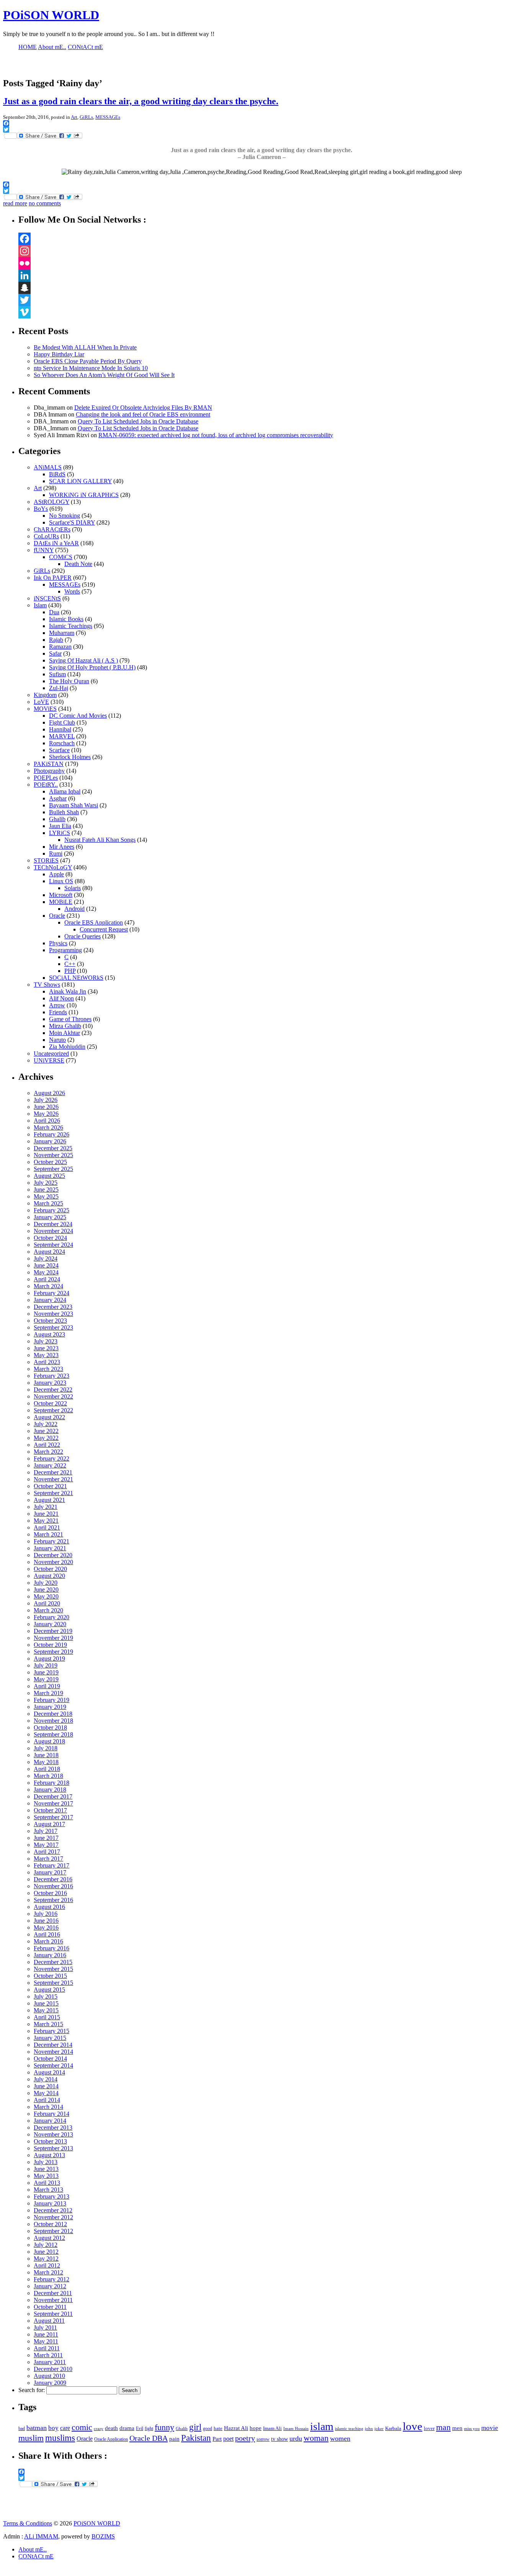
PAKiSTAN (49, 764)
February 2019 (51, 1700)
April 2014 (47, 2100)
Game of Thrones (70, 1019)
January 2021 (50, 1548)
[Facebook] (269, 239)
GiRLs (86, 117)
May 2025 (46, 1196)
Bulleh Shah (64, 812)
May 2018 (46, 1762)
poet (228, 2439)
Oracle (57, 916)
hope (256, 2428)
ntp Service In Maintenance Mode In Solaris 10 (91, 368)
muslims (60, 2438)
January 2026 (50, 1141)
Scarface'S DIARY (72, 522)
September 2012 (53, 2231)
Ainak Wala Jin (68, 991)
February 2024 (51, 1293)
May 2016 (46, 1927)
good (208, 2428)
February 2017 (51, 1865)
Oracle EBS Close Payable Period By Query (88, 361)
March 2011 (48, 2355)
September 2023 (53, 1327)
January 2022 (50, 1465)
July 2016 (46, 1914)
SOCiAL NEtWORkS (76, 978)
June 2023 (46, 1348)
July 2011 (45, 2328)
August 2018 (49, 1741)
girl (195, 2427)
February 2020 (51, 1617)
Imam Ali (272, 2428)
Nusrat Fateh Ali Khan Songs (100, 840)
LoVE (41, 702)
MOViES (45, 709)
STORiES (46, 860)
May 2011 (46, 2341)
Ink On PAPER (53, 578)
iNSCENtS (47, 598)
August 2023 (49, 1334)
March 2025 (48, 1203)
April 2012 (47, 2265)
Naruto (57, 1040)
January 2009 (50, 2383)
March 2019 (48, 1693)
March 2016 (48, 1941)
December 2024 (53, 1224)
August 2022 (49, 1417)
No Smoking (65, 516)
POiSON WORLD (51, 15)
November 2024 (53, 1231)
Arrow (57, 1005)
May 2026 (46, 1114)
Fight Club (62, 722)
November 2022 (53, 1396)
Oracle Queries (83, 936)
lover (429, 2428)
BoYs (41, 509)
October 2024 (50, 1238)
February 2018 (51, 1783)
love (413, 2426)
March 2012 (48, 2272)
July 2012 (46, 2245)
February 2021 (51, 1541)
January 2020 (50, 1624)
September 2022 (53, 1410)
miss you (472, 2428)
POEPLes (46, 778)
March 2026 (48, 1127)
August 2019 (49, 1659)
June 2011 (46, 2334)
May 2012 (46, 2259)
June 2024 (46, 1265)
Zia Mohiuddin (67, 1047)
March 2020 (48, 1610)
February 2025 (51, 1210)
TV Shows (47, 985)
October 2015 (50, 1976)
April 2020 (47, 1603)
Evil (140, 2428)
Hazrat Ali (236, 2428)
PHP (70, 971)
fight (149, 2428)
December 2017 (53, 1796)
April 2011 (47, 2348)
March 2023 (48, 1369)
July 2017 (46, 1831)
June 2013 (46, 2169)
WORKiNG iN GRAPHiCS (84, 495)
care (65, 2428)
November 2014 (53, 2052)
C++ (70, 964)
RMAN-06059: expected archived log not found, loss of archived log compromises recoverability (216, 435)
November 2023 (53, 1314)
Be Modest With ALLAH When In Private (85, 347)
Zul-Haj (59, 688)
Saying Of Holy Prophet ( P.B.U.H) (92, 667)
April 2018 (47, 1769)
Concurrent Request (104, 929)
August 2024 (49, 1252)
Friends (58, 1012)
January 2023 (50, 1383)
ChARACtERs (52, 529)
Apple (56, 874)
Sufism (57, 674)
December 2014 (53, 2045)
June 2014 (46, 2086)
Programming (65, 950)
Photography (49, 771)
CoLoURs (46, 536)
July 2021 (46, 1507)
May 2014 (46, 2093)
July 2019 (46, 1665)
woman (316, 2438)
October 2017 (50, 1810)
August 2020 (49, 1576)
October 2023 (50, 1321)
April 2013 (47, 2183)
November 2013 (53, 2134)
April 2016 (47, 1934)
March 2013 (48, 2190)
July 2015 (46, 1996)
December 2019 (53, 1631)
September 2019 (53, 1652)
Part (217, 2439)
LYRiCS (60, 833)
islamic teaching (349, 2428)
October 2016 (50, 1893)
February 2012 (51, 2279)
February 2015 (51, 2031)
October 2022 (50, 1403)
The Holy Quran (69, 681)
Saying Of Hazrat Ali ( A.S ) (83, 660)
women (340, 2438)
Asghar (58, 798)
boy (53, 2428)
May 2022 (46, 1438)
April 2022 (47, 1445)
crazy (99, 2429)
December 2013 (53, 2128)
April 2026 (47, 1121)
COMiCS (61, 557)
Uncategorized (51, 1054)
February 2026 (51, 1134)
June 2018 (46, 1755)
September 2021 (53, 1493)
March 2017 (48, 1859)
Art (74, 117)
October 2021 (50, 1486)
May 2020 (46, 1596)
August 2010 (49, 2376)
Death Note (78, 564)
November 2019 (53, 1638)
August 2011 (49, 2321)
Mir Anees (62, 847)
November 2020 (53, 1562)
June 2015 (46, 2003)
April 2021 (47, 1527)
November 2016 (53, 1886)
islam (322, 2426)
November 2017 (53, 1803)
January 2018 (50, 1790)
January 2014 (50, 2121)
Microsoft (61, 895)
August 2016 (49, 1907)
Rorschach (62, 743)
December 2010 (53, 2369)
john (369, 2428)
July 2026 (46, 1100)
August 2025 (49, 1176)
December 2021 (53, 1472)
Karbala (393, 2428)
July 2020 (46, 1583)
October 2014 (50, 2059)
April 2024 (47, 1279)
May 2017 (46, 1845)
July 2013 (46, 2162)
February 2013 (51, 2196)
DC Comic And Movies (78, 716)
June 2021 (46, 1514)
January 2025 (50, 1217)
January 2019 (50, 1707)
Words (72, 591)
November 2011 (53, 2300)
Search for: (32, 2390)
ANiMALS (48, 467)
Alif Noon (61, 998)
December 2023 (53, 1307)
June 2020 (46, 1590)
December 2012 (53, 2210)
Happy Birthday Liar (59, 354)
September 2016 (53, 1900)
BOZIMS (103, 2536)
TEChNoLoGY (53, 867)
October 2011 (50, 2307)
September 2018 (53, 1734)
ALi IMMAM (41, 2536)
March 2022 (48, 1452)
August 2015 (49, 1990)
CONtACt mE (36, 2556)
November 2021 (53, 1479)
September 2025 (53, 1169)
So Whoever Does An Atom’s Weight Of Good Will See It (104, 375)
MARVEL (62, 736)
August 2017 (49, 1824)
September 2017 (53, 1817)
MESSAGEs (108, 117)
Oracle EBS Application (94, 922)
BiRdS (57, 474)
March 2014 (48, 2107)
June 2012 (46, 2252)
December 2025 (53, 1148)
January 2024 (50, 1300)
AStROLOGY (51, 502)
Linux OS (61, 881)
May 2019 (46, 1679)
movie (490, 2428)
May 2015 (46, 2010)
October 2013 (50, 2141)
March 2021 (48, 1534)
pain (174, 2439)
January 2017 (50, 1872)
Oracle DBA (149, 2438)
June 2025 (46, 1190)
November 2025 (53, 1155)
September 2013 (53, 2148)
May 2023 (46, 1355)
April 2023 (47, 1362)
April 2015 (47, 2017)
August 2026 (49, 1093)
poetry (245, 2438)
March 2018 (48, 1776)
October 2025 (50, 1162)
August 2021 (49, 1500)
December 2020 (53, 1555)
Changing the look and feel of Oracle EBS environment (143, 414)
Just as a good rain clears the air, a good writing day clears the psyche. (141, 101)
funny (164, 2427)
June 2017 (46, 1838)
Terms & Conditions (28, 2523)
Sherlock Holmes (70, 757)
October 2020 (50, 1569)
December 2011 (53, 2293)
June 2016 (46, 1921)
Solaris (73, 888)
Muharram (62, 633)
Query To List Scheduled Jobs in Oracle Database (138, 421)
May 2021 (46, 1521)
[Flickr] (269, 263)
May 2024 (46, 1272)
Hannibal (60, 729)
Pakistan (196, 2438)
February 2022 (51, 1459)
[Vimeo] (269, 312)
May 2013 (46, 2176)
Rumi (56, 853)
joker (379, 2428)
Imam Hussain (296, 2429)
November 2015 (53, 1969)
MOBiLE (61, 902)
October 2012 (50, 2224)
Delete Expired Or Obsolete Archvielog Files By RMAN (143, 407)
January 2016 (50, 1955)
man (443, 2427)
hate (218, 2428)
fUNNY (44, 550)
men (457, 2428)
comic (82, 2427)
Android (74, 909)
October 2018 (50, 1727)
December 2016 (53, 1879)
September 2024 (53, 1245)
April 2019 (47, 1686)
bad (22, 2429)
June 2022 (46, 1431)
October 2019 (50, 1645)
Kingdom (45, 695)
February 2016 (51, 1948)
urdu (296, 2438)
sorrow (263, 2439)
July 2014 (46, 2079)
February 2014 (51, 2114)
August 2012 (49, 2238)
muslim (31, 2438)
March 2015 (48, 2024)
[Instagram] (269, 251)
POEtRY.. (46, 785)
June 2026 (46, 1107)
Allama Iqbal (65, 791)
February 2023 (51, 1376)
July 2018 (46, 1748)
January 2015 (50, 2038)
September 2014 (53, 2065)
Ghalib (57, 819)
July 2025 (46, 1183)
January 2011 (50, 2362)
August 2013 (49, 2155)
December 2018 (53, 1714)
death (111, 2428)
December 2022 (53, 1390)
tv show (279, 2439)
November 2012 (53, 2217)
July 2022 (46, 1424)
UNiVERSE (49, 1060)
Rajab (56, 640)
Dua (54, 612)
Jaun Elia (60, 826)
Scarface (59, 750)
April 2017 (47, 1852)
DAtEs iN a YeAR (56, 543)
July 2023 (46, 1341)
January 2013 (50, 2203)
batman (37, 2428)
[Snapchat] (269, 288)
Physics (58, 943)
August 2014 (49, 2072)
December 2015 (53, 1962)
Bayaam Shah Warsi (74, 805)
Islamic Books (66, 619)
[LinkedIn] (269, 275)
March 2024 (48, 1286)
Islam (40, 605)
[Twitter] (269, 300)
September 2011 (53, 2314)
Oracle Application (111, 2439)
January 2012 (50, 2286)
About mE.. (33, 2549)
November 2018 (53, 1721)
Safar (55, 653)
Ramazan (60, 647)
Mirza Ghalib (65, 1026)
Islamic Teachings (71, 626)
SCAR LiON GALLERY (80, 481)
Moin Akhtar (65, 1033)
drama (127, 2428)
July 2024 (46, 1258)
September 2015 (53, 1983)
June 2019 (46, 1672)
